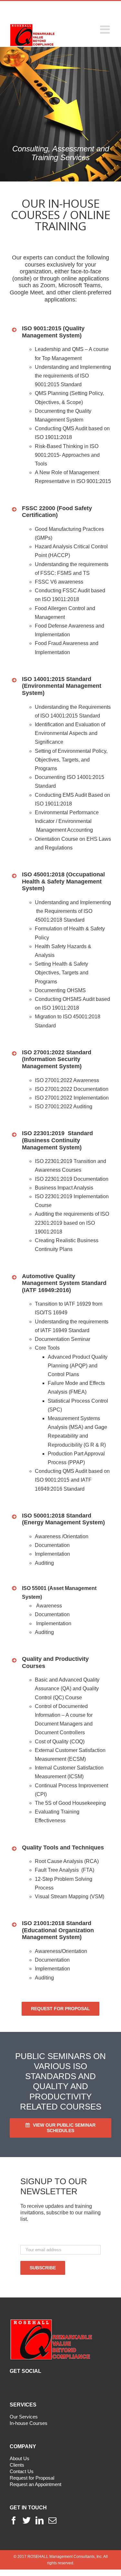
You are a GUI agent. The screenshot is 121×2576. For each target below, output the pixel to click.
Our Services (24, 2417)
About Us (20, 2458)
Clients (17, 2465)
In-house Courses (29, 2423)
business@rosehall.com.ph (76, 14)
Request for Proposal (32, 2478)
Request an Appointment (35, 2484)
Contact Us (22, 2471)
